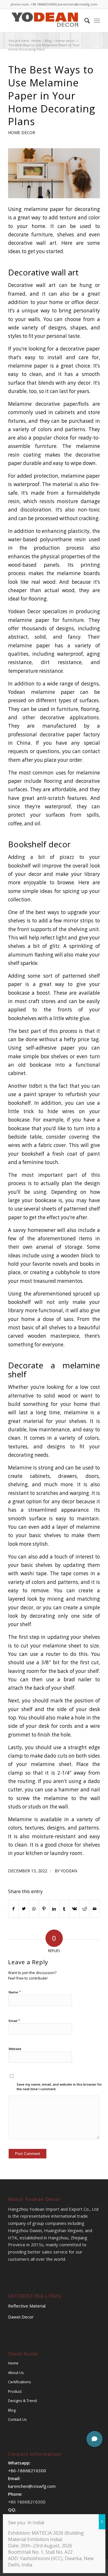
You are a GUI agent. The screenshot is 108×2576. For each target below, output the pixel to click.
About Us (16, 2373)
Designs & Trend (22, 2401)
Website (15, 2049)
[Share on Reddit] (84, 1909)
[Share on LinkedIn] (54, 1909)
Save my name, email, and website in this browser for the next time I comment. (59, 2087)
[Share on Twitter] (24, 1909)
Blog (12, 2410)
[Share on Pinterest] (44, 1909)
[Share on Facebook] (13, 1909)
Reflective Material (27, 2306)
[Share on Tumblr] (64, 1909)
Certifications (20, 2382)
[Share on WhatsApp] (34, 1909)
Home (13, 2363)
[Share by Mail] (95, 1909)
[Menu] (97, 21)
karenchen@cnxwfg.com (78, 4)
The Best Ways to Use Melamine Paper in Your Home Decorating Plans (52, 95)
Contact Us (17, 2419)
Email (14, 2021)
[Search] (84, 21)
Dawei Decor (21, 2317)
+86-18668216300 (27, 2471)
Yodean (69, 1871)
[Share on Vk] (74, 1909)
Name (15, 1992)
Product (15, 2391)
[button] (94, 2439)
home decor (22, 132)
